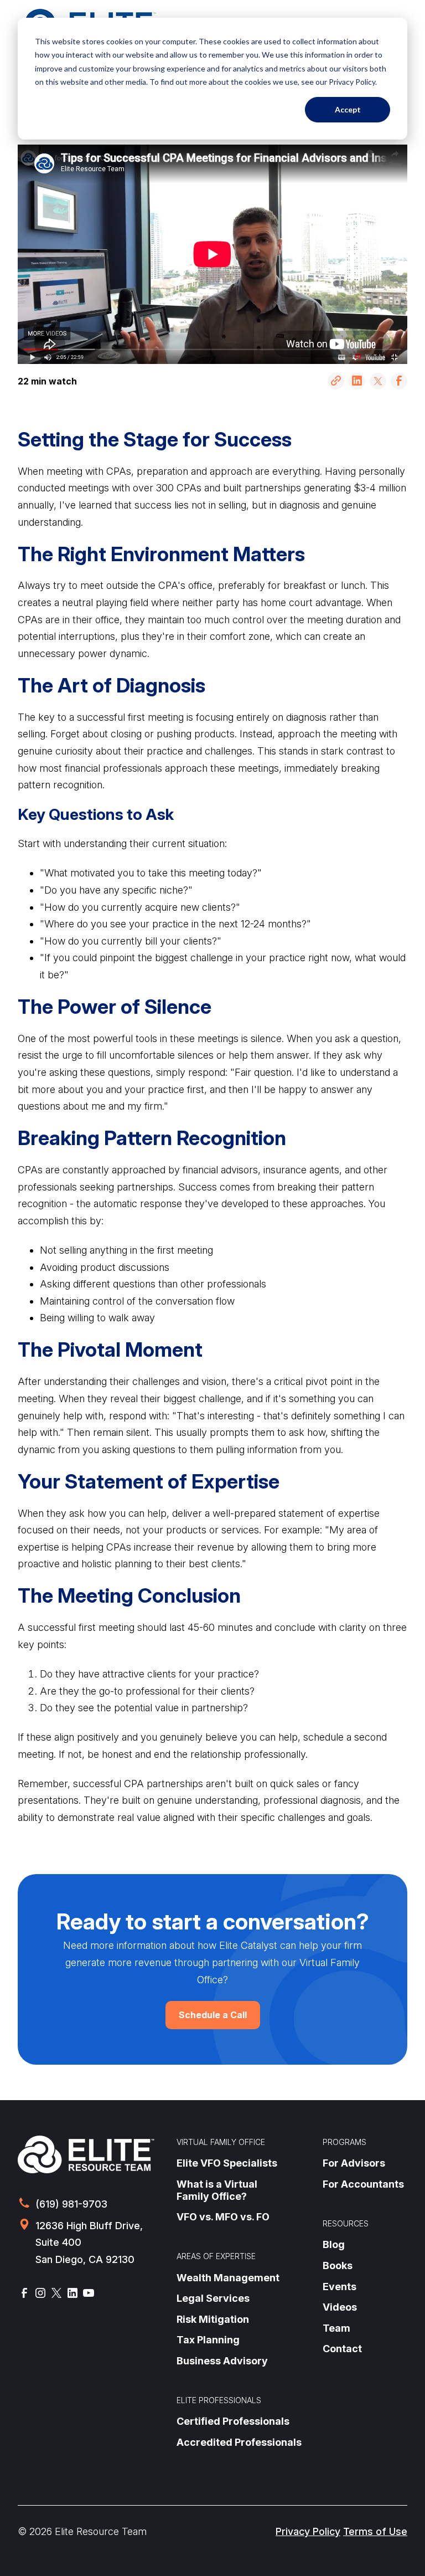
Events (340, 2287)
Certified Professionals (233, 2421)
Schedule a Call (213, 2015)
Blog (334, 2244)
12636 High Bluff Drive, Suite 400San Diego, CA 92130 (89, 2243)
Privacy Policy (308, 2531)
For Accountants (363, 2184)
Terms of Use (375, 2531)
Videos (340, 2307)
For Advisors (354, 2163)
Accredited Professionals (239, 2442)
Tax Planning (208, 2340)
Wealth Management (228, 2278)
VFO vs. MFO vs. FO (223, 2217)
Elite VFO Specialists (227, 2163)
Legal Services (213, 2298)
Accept (348, 109)
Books (338, 2265)
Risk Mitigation (213, 2319)
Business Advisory (222, 2361)
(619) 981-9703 (71, 2204)
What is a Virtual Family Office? (217, 2190)
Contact (342, 2349)
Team (336, 2328)
